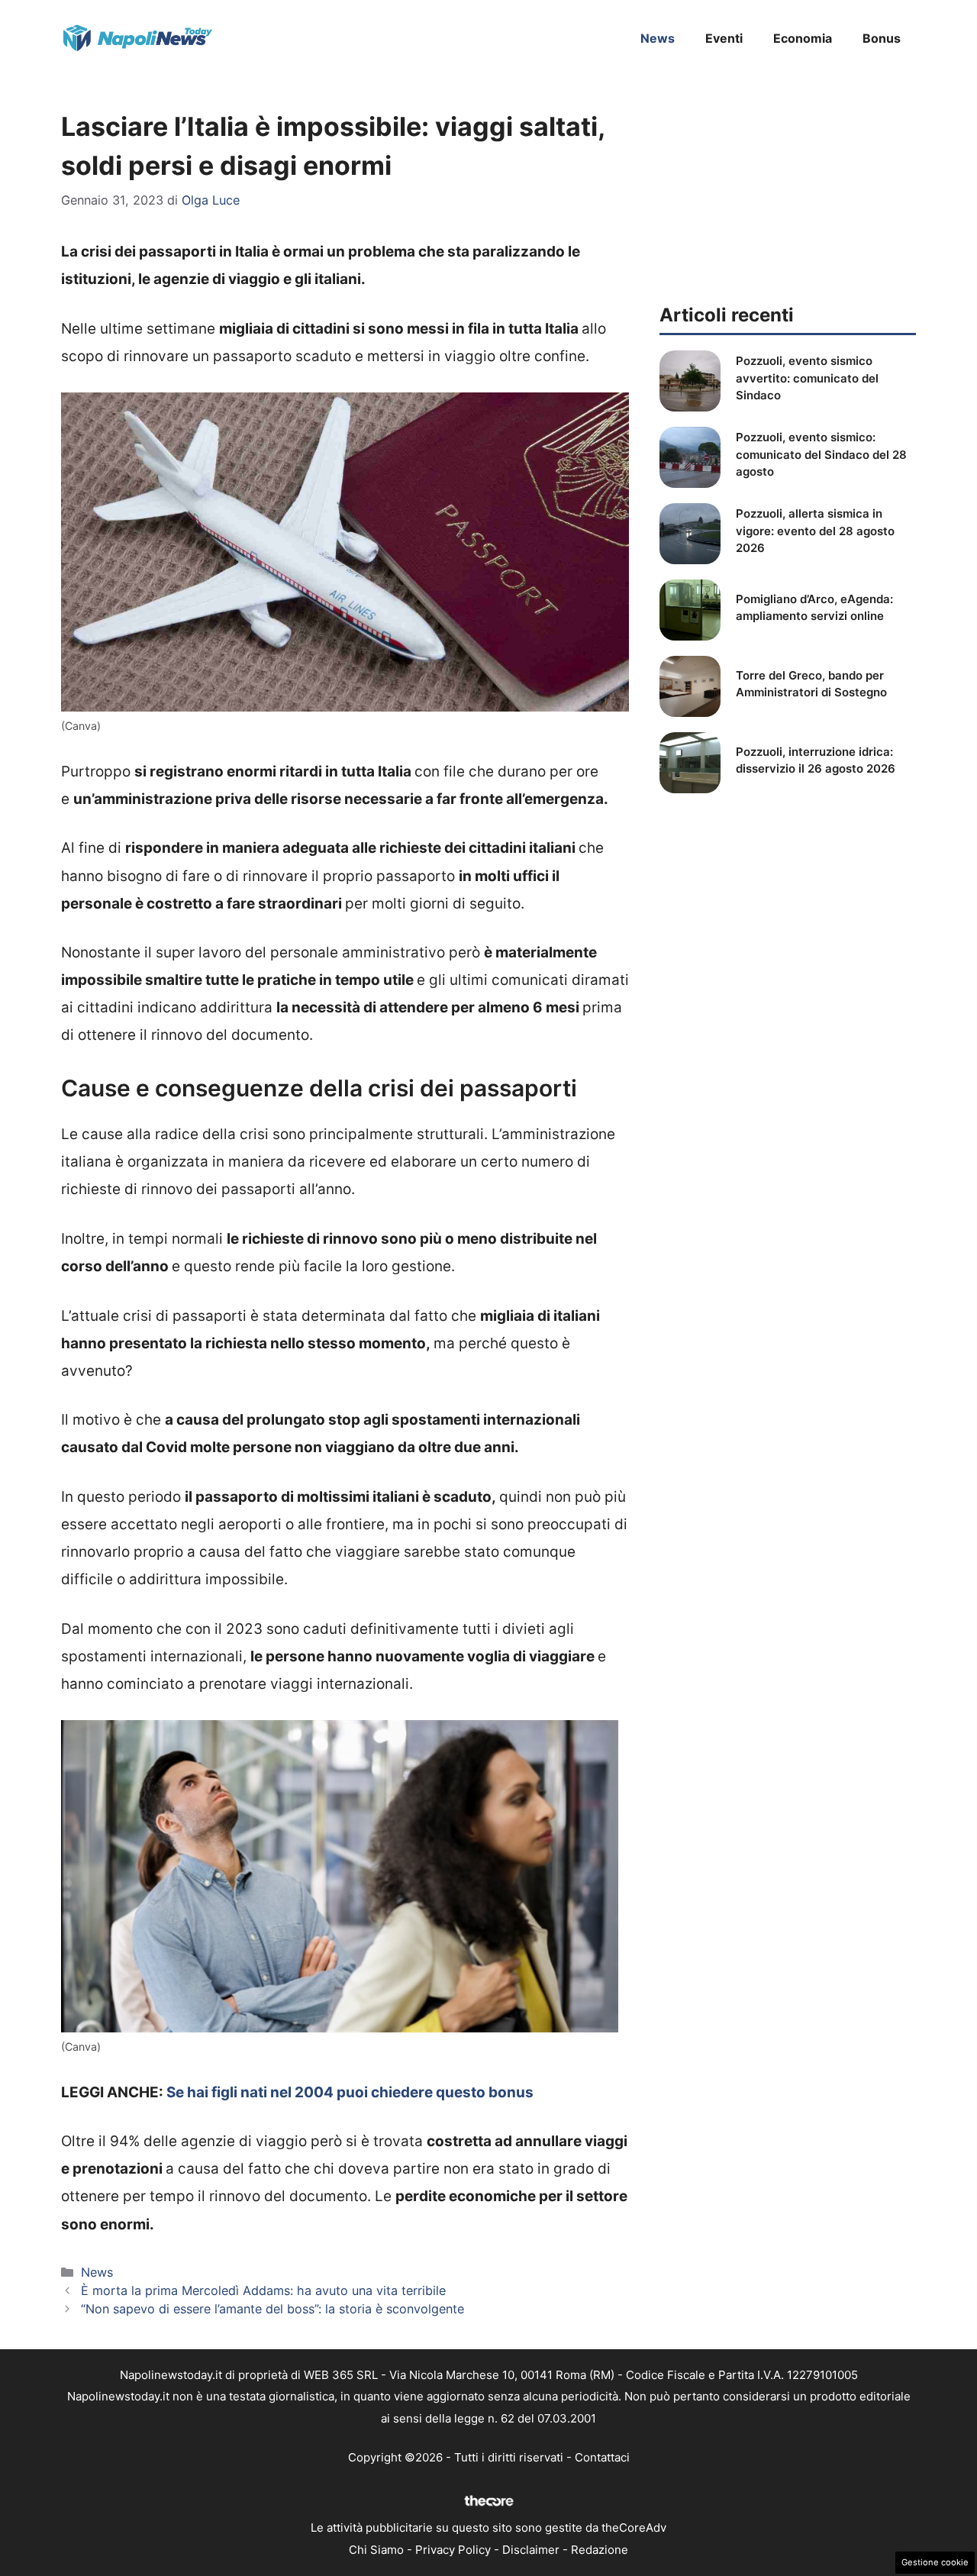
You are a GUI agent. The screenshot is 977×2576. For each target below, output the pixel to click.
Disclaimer (531, 2550)
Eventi (724, 38)
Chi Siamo (376, 2550)
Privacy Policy (453, 2550)
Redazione (600, 2550)
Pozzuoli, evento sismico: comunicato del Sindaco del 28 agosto (821, 454)
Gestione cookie (935, 2562)
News (658, 38)
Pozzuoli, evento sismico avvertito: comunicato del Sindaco (807, 378)
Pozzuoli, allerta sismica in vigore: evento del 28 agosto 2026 (815, 531)
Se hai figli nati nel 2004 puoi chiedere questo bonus (350, 2092)
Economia (803, 38)
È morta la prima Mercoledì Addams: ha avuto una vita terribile (263, 2290)
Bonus (882, 38)
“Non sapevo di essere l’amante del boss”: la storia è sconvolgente (272, 2309)
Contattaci (602, 2457)
